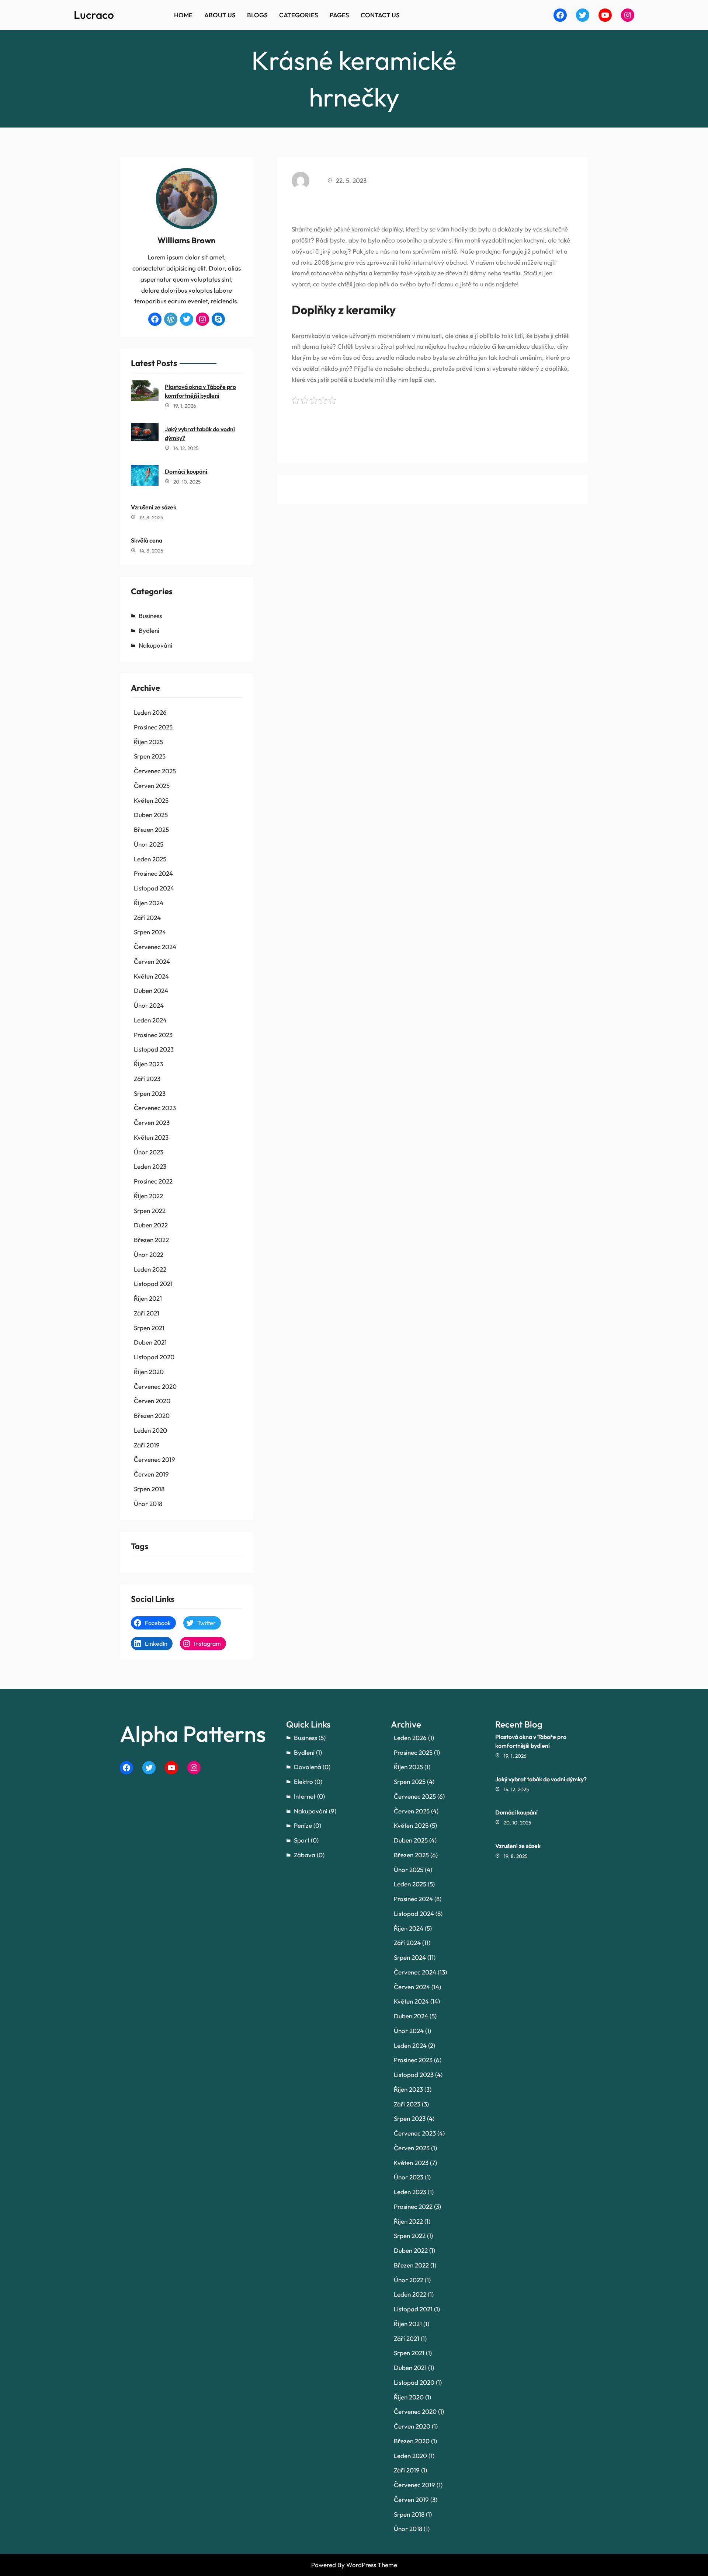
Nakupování (155, 645)
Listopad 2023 (154, 1049)
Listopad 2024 (154, 888)
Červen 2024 (152, 961)
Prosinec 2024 (153, 873)
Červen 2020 (152, 1401)
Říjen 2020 (149, 1372)
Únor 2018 (148, 1504)
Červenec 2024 (155, 947)
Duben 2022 (151, 1225)
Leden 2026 (150, 712)
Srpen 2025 (150, 756)
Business (150, 616)
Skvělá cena (147, 540)
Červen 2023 (152, 1123)
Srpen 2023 (150, 1093)
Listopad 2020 (154, 1357)
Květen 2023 (151, 1137)
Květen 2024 (151, 976)
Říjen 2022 (148, 1196)
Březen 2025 (151, 829)
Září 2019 (147, 1445)
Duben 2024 (151, 991)
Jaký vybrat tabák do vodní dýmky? (200, 433)
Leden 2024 (150, 1020)
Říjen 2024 (149, 903)
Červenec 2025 (155, 771)
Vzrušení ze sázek (154, 507)
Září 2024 (147, 918)
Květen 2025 (151, 800)
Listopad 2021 (153, 1284)
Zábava (305, 1855)
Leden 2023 (150, 1166)
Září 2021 (147, 1313)
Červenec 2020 (155, 1386)
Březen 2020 (152, 1416)
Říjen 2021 (148, 1298)
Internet (305, 1796)
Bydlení (149, 630)
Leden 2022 (150, 1269)
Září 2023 (147, 1079)
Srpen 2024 (150, 932)
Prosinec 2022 (153, 1181)
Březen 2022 (151, 1240)
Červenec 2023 (155, 1108)
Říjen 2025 (148, 742)
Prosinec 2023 (153, 1035)
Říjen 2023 (148, 1064)
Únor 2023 (149, 1152)
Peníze (303, 1825)
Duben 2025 (151, 815)
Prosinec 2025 (153, 727)
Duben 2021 (150, 1342)
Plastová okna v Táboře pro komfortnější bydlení (200, 391)
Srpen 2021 (149, 1328)
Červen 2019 (151, 1474)
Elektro (303, 1782)
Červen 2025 (152, 786)
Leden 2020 (150, 1430)
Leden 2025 (150, 859)
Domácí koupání (186, 471)
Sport (302, 1840)
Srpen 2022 (150, 1211)
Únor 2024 (149, 1005)
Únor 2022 (149, 1254)
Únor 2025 (149, 844)
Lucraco (94, 15)
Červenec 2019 (155, 1459)
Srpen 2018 (149, 1489)
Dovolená (308, 1767)
